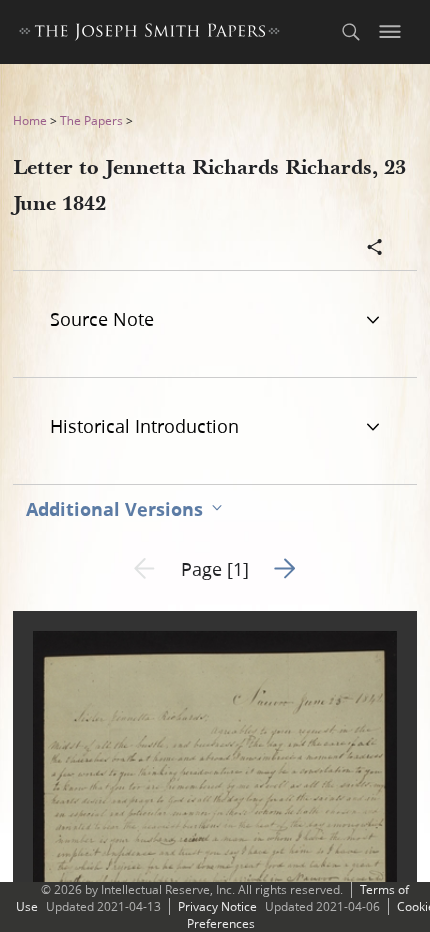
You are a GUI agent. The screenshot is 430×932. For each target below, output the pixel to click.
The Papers (91, 120)
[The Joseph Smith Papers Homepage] (149, 34)
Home (30, 120)
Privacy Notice (217, 906)
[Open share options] (375, 249)
